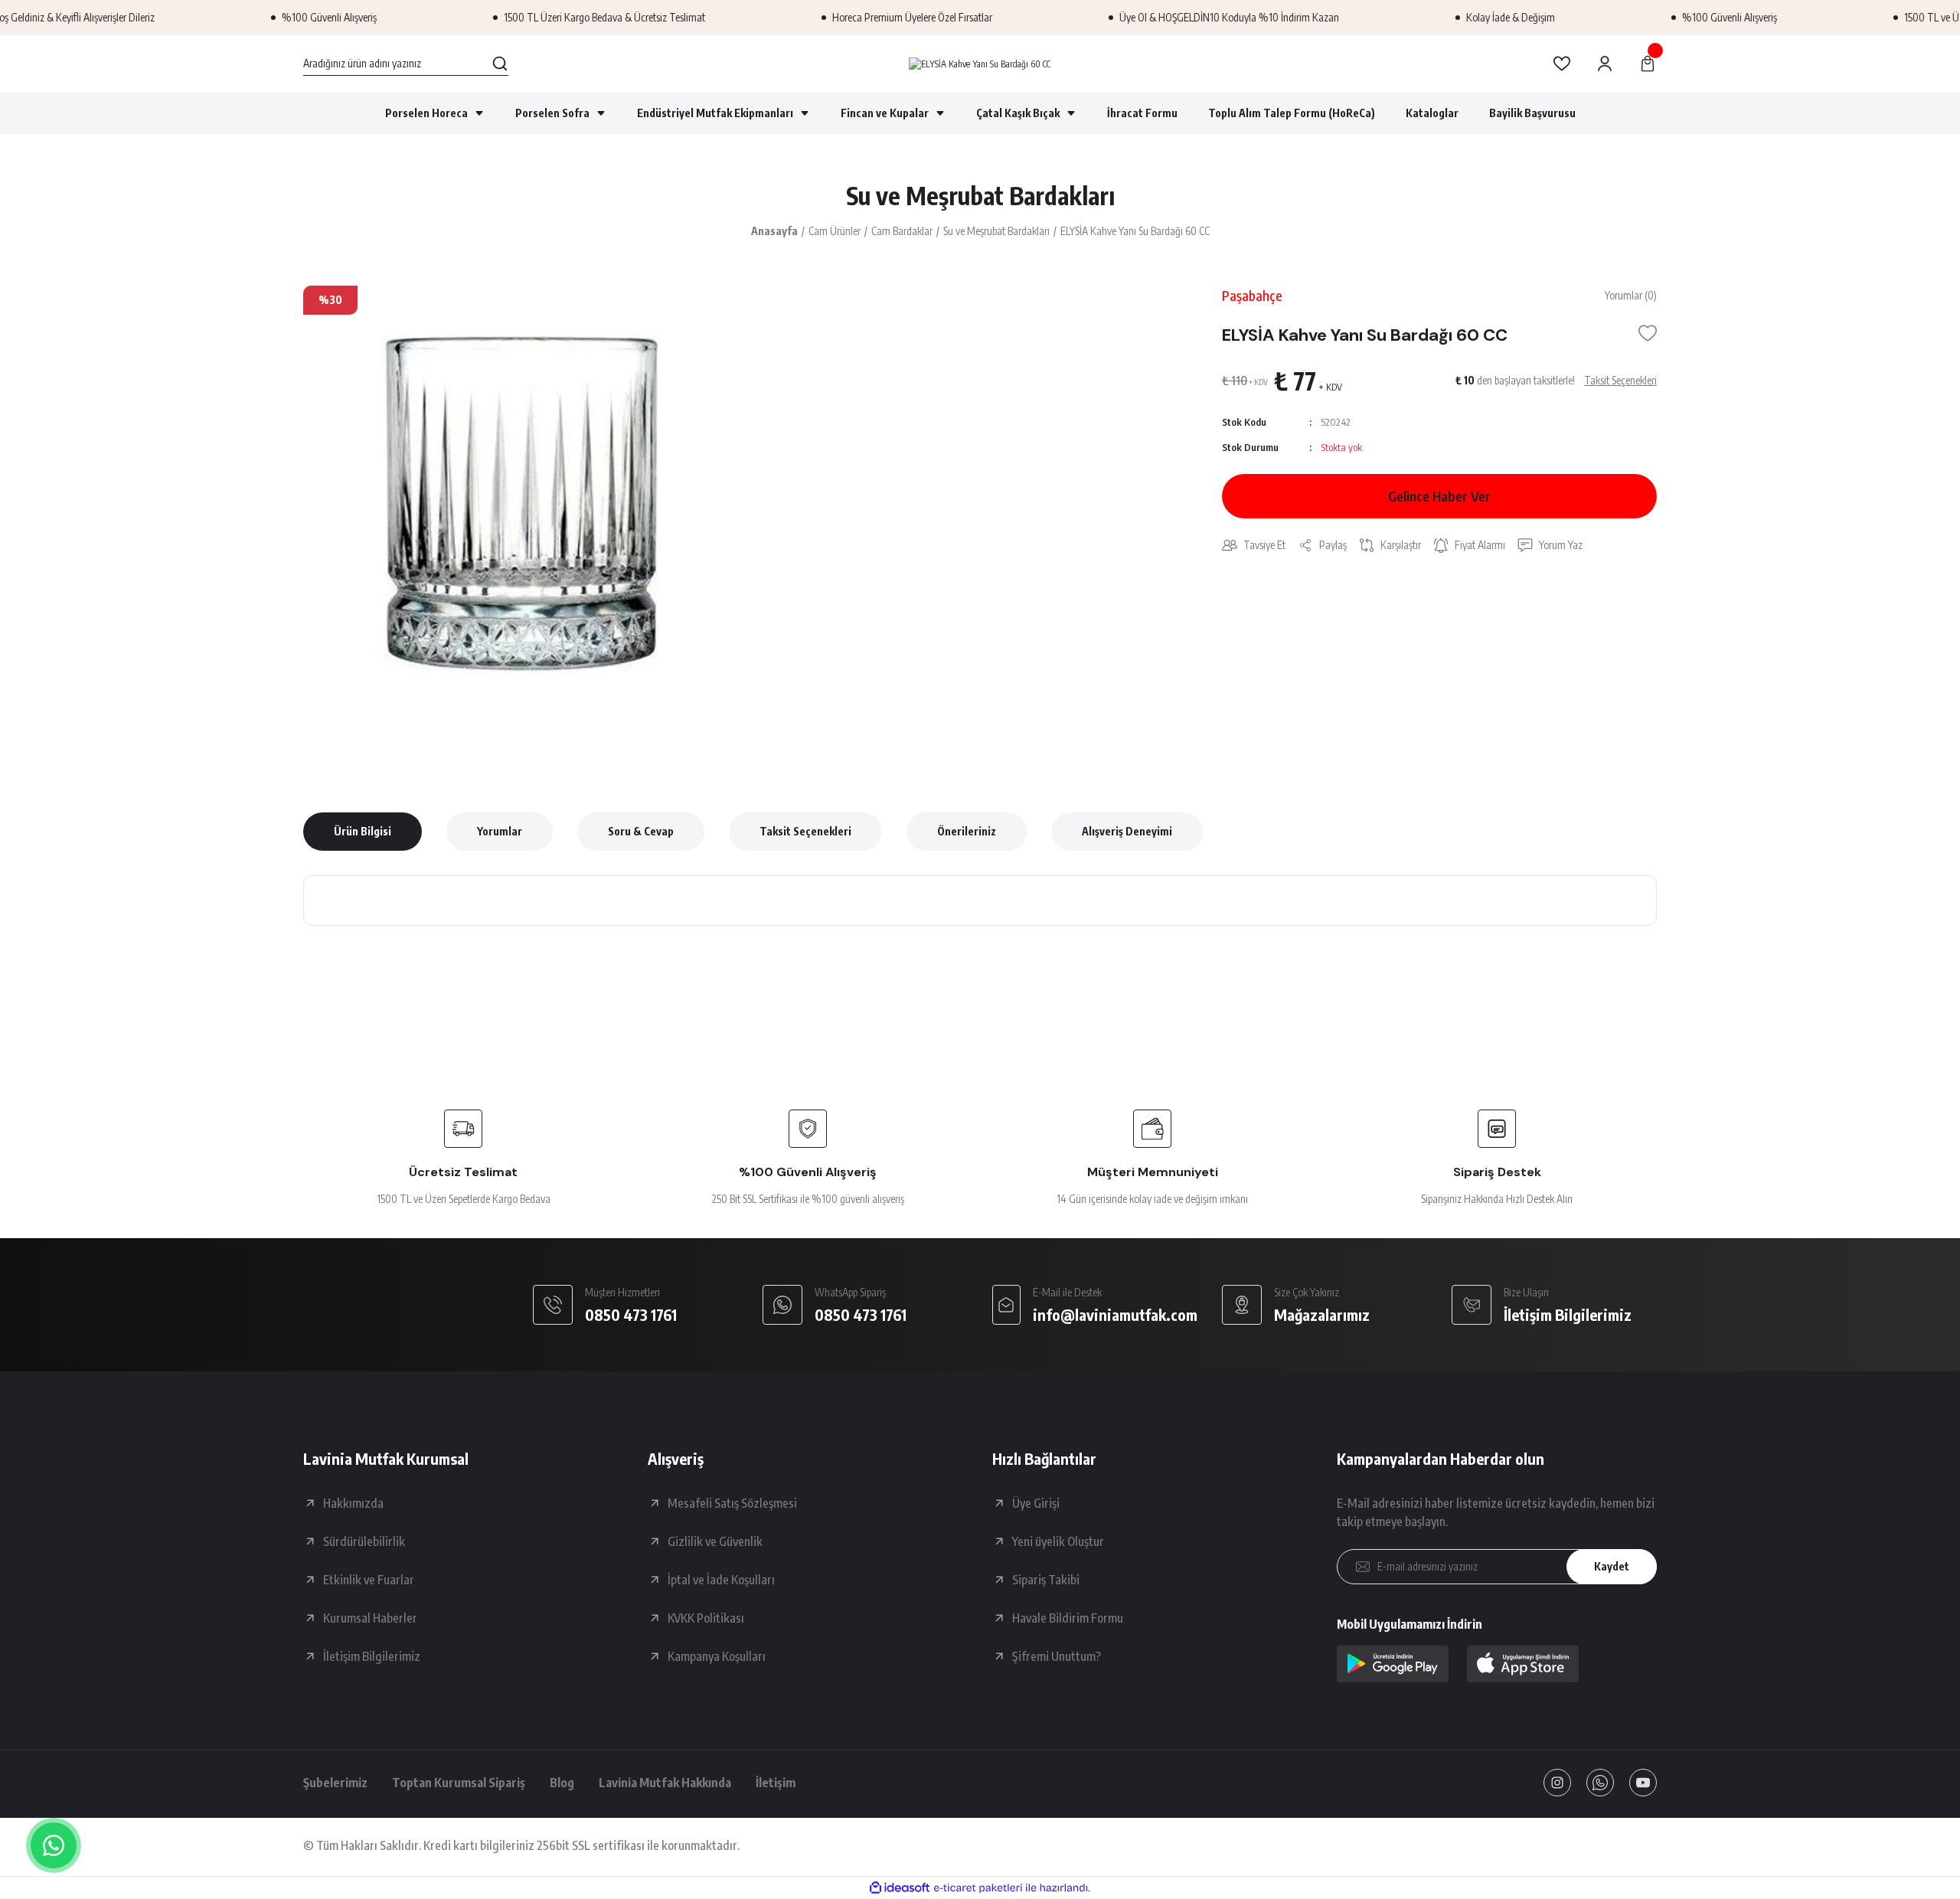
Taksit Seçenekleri (805, 831)
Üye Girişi (1036, 1503)
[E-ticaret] (978, 1888)
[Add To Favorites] (1648, 333)
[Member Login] (1605, 64)
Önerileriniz (967, 831)
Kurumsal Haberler (370, 1618)
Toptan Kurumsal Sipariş (459, 1783)
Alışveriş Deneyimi (1127, 831)
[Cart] (1648, 64)
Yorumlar (500, 831)
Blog (562, 1783)
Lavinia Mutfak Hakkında (665, 1783)
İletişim (776, 1783)
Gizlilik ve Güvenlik (715, 1541)
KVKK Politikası (706, 1618)
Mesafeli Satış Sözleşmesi (732, 1503)
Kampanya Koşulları (717, 1656)
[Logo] (980, 64)
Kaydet (1612, 1566)
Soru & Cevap (641, 831)
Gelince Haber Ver (1439, 496)
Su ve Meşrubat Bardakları (980, 195)
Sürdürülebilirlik (364, 1541)
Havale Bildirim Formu (1068, 1618)
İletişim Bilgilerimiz (372, 1656)
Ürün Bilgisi (363, 831)
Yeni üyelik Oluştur (1058, 1541)
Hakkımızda (353, 1503)
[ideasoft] (900, 1888)
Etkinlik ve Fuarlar (369, 1580)
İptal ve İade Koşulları (721, 1580)
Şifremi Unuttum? (1057, 1656)
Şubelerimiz (335, 1783)
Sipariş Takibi (1046, 1580)
